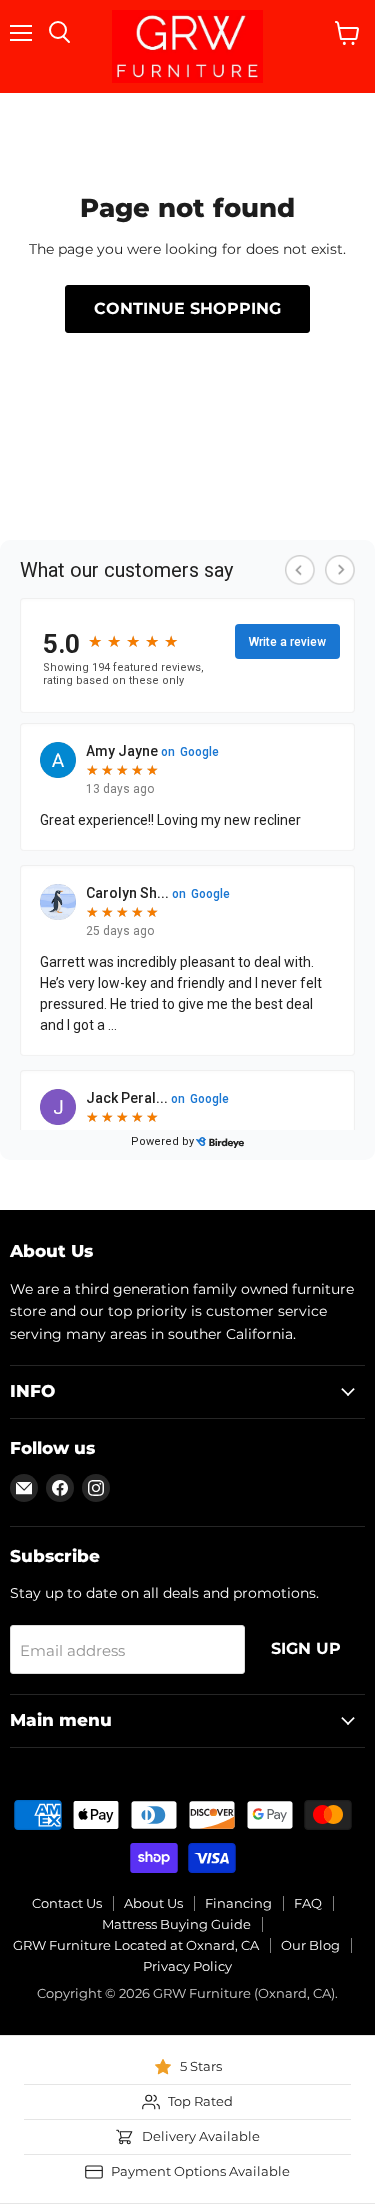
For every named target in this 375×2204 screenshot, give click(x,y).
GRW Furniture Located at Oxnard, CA (136, 1945)
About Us (153, 1903)
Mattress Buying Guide (176, 1924)
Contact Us (67, 1903)
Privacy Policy (187, 1966)
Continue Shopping (187, 308)
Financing (238, 1903)
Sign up (306, 1648)
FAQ (308, 1903)
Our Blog (310, 1945)
